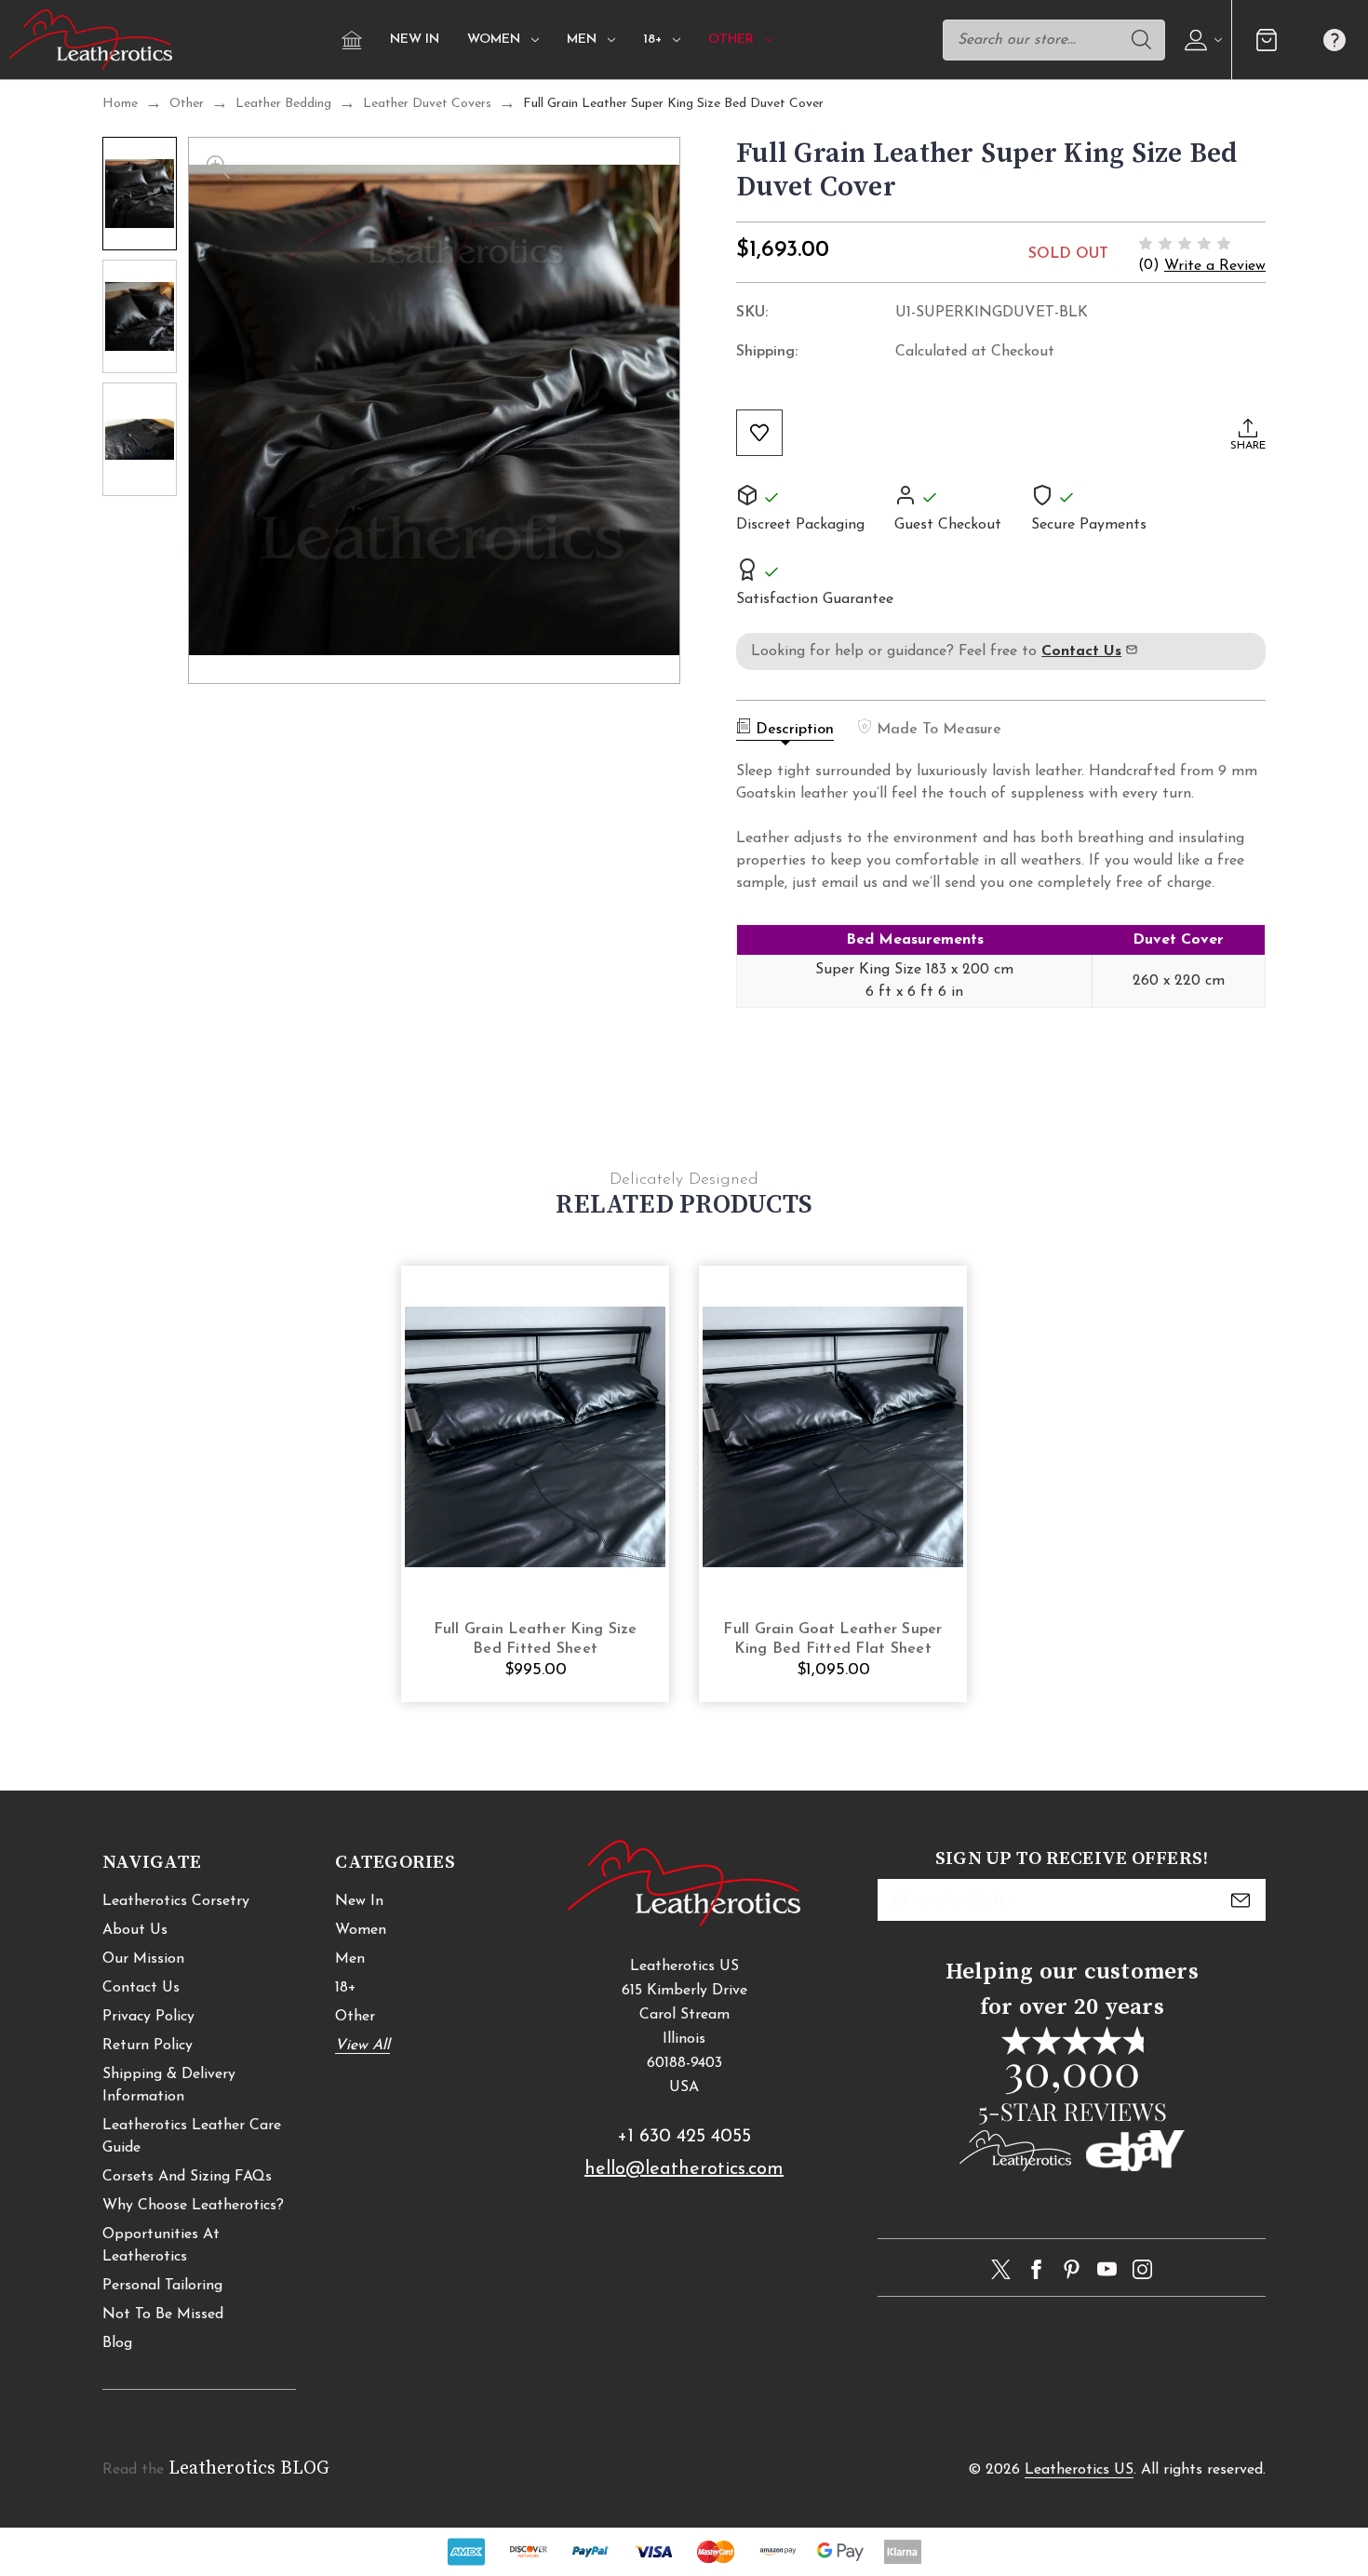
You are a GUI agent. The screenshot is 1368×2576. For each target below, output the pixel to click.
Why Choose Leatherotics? (193, 2206)
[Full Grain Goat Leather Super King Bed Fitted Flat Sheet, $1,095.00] (833, 1436)
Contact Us (141, 1988)
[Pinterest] (1072, 2269)
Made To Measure (939, 730)
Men (582, 40)
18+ (652, 40)
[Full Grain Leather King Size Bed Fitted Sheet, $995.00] (535, 1436)
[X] (1001, 2269)
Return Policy (148, 2046)
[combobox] (1054, 40)
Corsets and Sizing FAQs (187, 2177)
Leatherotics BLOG (249, 2469)
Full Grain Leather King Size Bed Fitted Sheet (536, 1639)
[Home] (352, 40)
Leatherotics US (1079, 2470)
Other (731, 40)
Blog (117, 2343)
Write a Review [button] (1215, 266)
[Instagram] (1142, 2269)
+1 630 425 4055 (684, 2137)
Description (795, 730)
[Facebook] (1036, 2269)
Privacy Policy (148, 2017)
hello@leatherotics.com (684, 2169)
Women (494, 40)
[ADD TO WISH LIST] (759, 433)
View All (362, 2046)
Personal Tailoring (162, 2286)
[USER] (1201, 40)
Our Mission (143, 1959)
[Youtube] (1107, 2269)
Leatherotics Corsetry (176, 1901)
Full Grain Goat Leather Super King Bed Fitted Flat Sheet (832, 1639)
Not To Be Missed (163, 2314)
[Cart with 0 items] (1266, 40)
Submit (1241, 1900)
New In (415, 40)
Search (1141, 40)
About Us (135, 1930)
